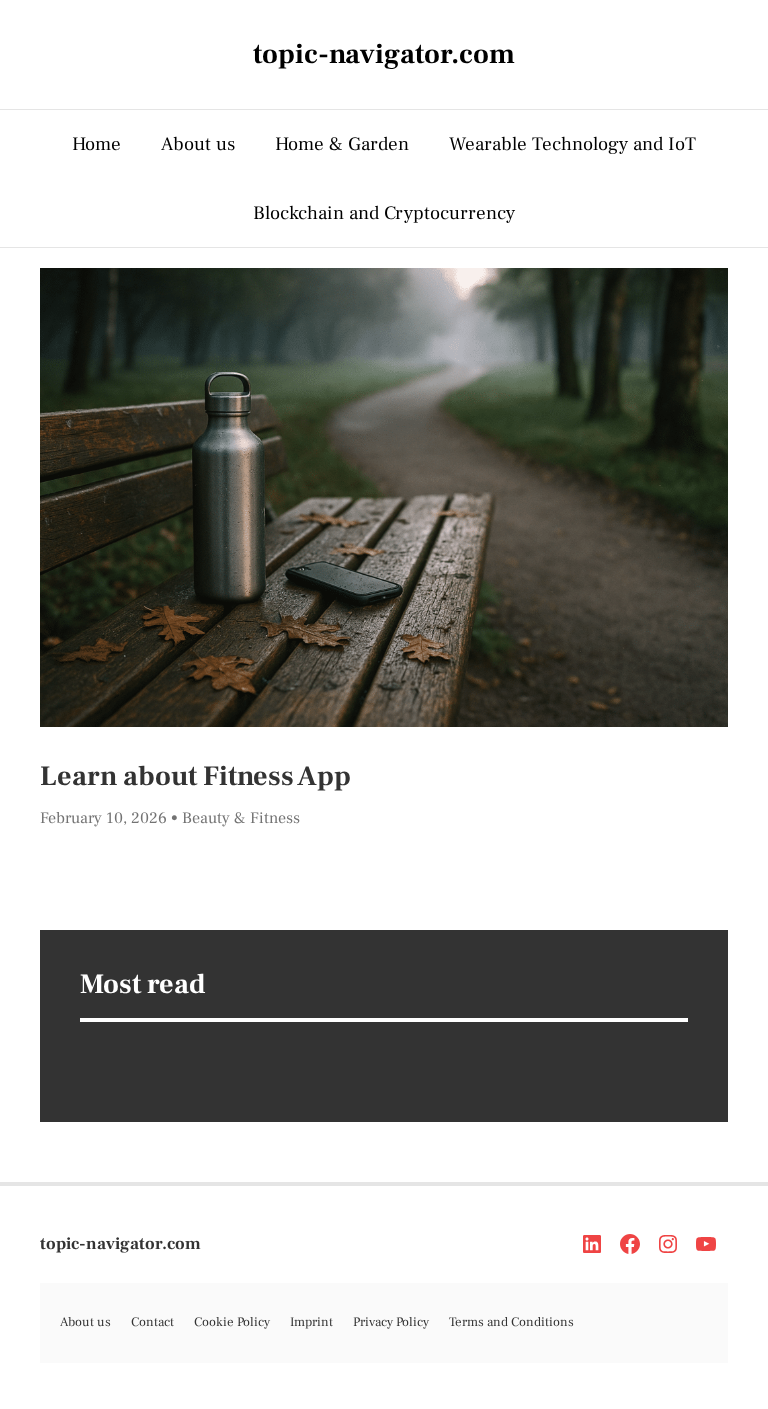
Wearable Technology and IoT (572, 144)
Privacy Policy (391, 1322)
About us (198, 144)
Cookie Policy (232, 1322)
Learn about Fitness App (195, 776)
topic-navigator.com (120, 1244)
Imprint (311, 1322)
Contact (152, 1322)
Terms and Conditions (511, 1322)
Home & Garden (342, 144)
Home (96, 144)
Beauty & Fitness (241, 818)
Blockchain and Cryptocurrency (384, 213)
